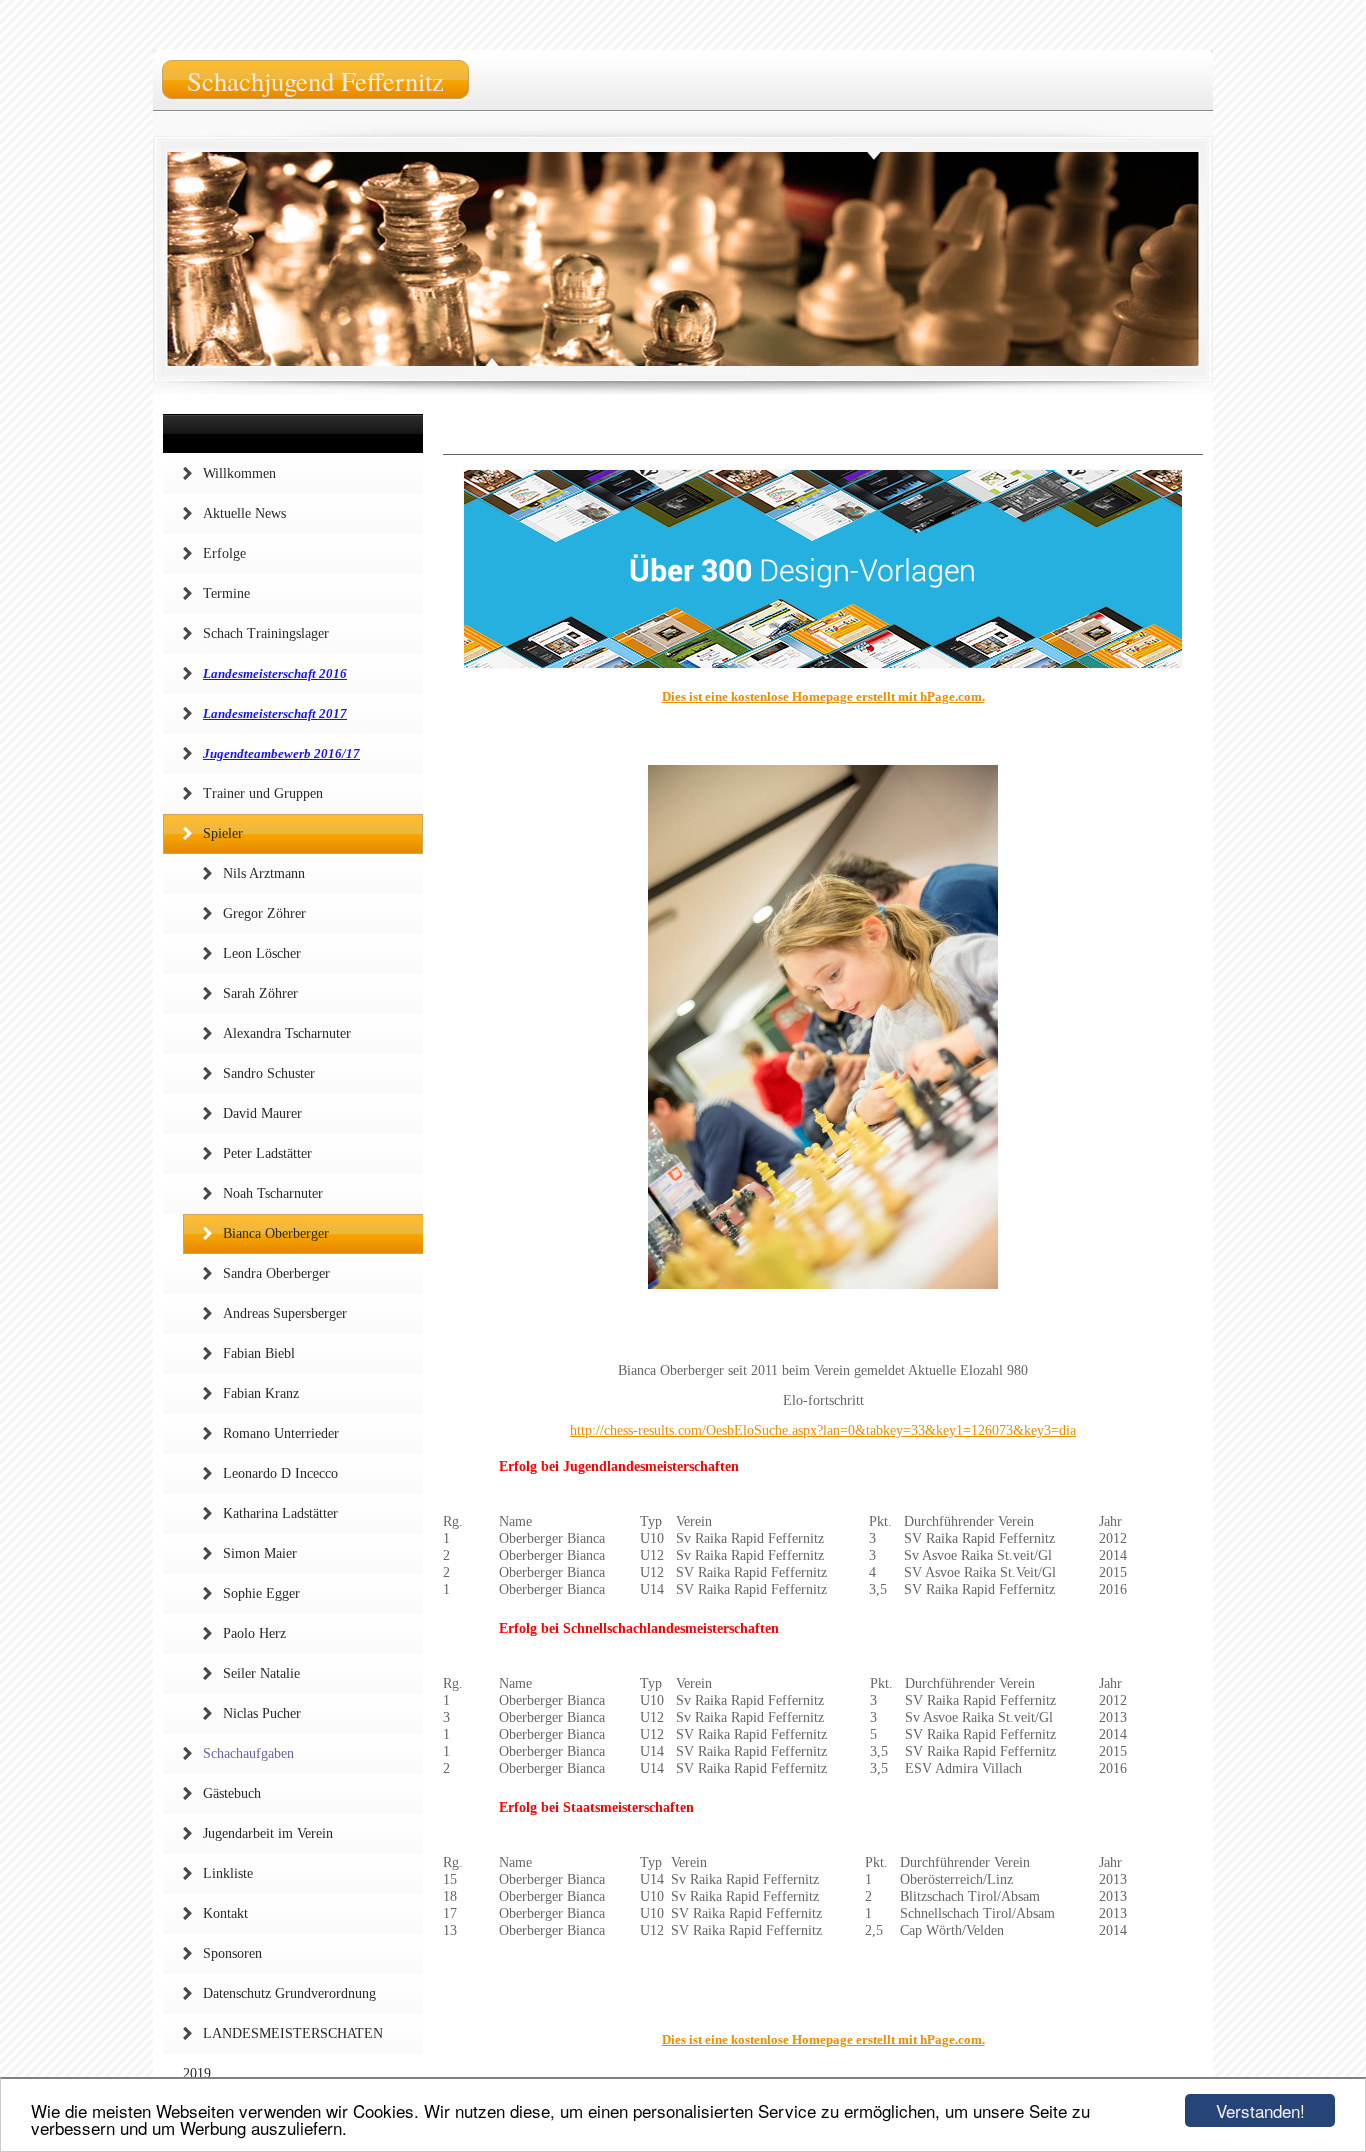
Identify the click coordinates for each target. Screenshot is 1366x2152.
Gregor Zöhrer (264, 913)
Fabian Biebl (259, 1353)
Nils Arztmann (264, 873)
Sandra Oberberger (276, 1273)
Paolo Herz (254, 1633)
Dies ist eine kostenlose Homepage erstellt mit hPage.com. (823, 696)
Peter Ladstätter (267, 1153)
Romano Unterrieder (281, 1433)
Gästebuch (232, 1793)
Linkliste (228, 1873)
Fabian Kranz (261, 1393)
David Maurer (262, 1113)
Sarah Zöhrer (260, 993)
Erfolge (224, 553)
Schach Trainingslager (266, 633)
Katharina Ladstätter (280, 1513)
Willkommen (239, 473)
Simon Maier (260, 1553)
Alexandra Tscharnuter (287, 1033)
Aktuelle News (244, 513)
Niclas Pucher (262, 1713)
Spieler (223, 833)
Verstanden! (1260, 2110)
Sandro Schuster (269, 1073)
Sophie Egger (261, 1593)
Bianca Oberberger (276, 1233)
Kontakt (225, 1913)
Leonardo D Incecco (280, 1473)
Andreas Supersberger (285, 1313)
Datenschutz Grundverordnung (289, 1993)
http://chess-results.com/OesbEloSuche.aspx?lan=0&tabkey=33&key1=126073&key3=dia (823, 1430)
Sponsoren (232, 1953)
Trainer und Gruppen (263, 793)
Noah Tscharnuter (273, 1193)
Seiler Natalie (261, 1673)
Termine (226, 593)
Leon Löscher (262, 953)
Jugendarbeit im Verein (268, 1833)
